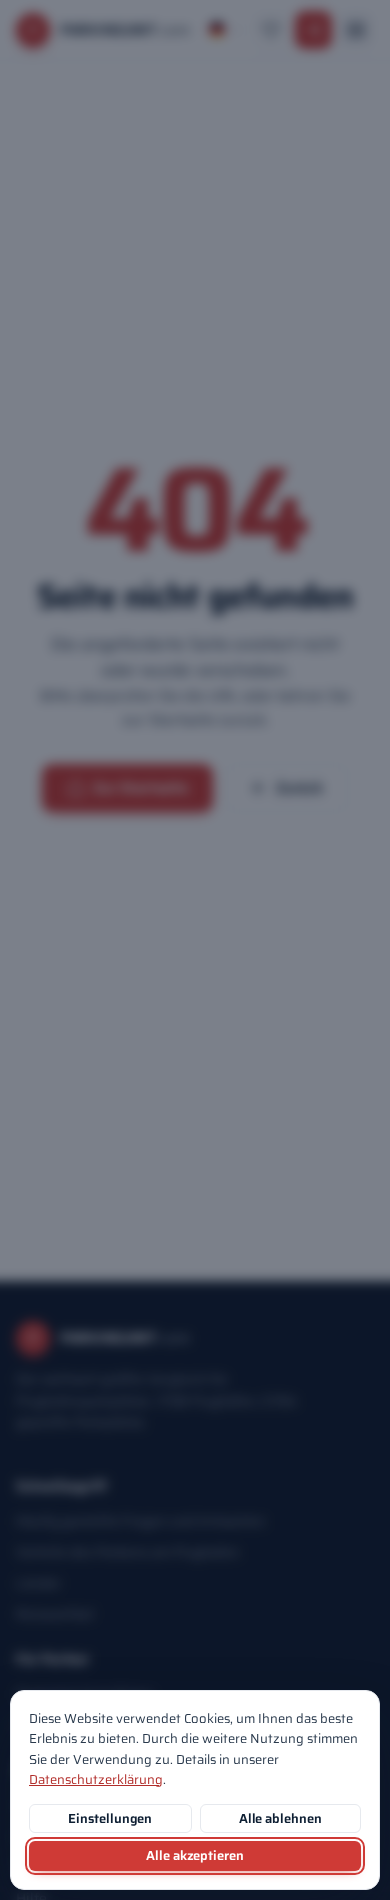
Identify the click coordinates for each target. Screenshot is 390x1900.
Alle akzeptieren (195, 1855)
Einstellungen (110, 1818)
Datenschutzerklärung (96, 1779)
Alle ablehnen (280, 1818)
